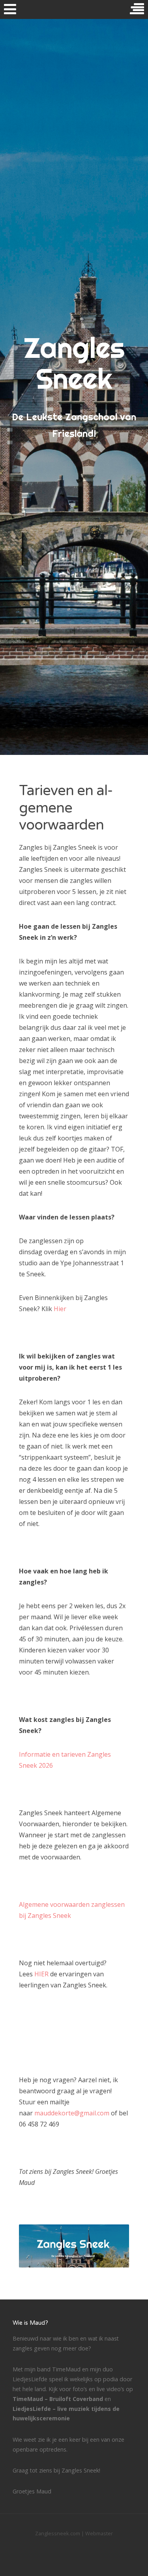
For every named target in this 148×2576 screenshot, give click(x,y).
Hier (60, 1309)
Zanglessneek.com (58, 2533)
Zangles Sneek (74, 363)
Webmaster (99, 2533)
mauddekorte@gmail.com (72, 2113)
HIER (41, 1974)
